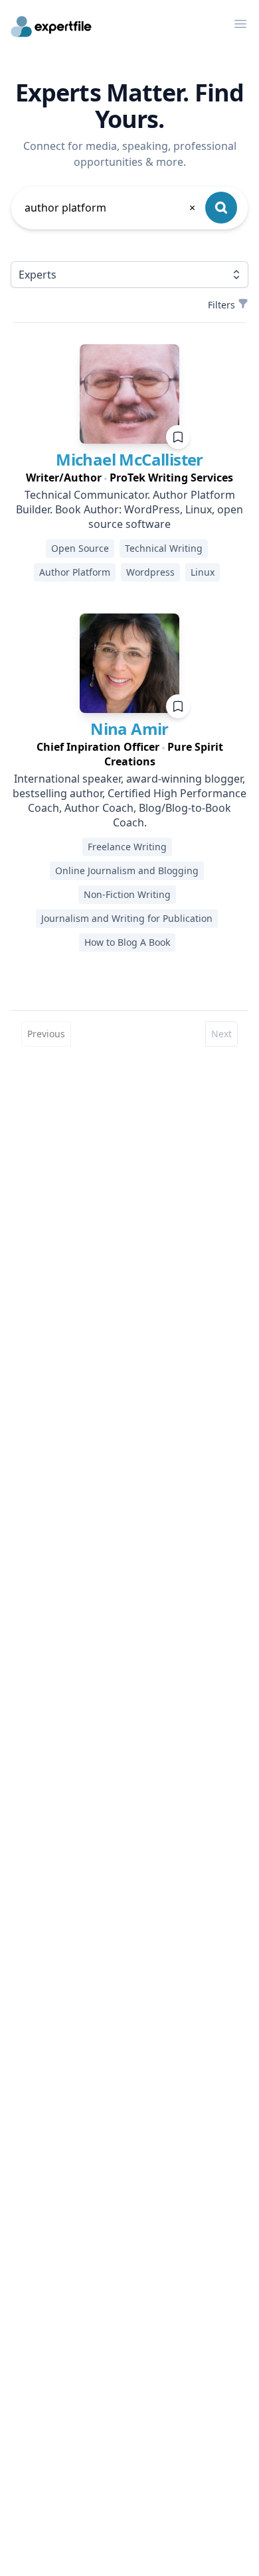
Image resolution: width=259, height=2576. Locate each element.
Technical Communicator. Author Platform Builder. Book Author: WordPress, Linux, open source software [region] (129, 509)
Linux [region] (203, 572)
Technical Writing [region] (164, 548)
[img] (129, 394)
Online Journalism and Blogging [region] (127, 870)
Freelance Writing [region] (127, 847)
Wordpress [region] (150, 572)
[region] (129, 478)
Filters (221, 305)
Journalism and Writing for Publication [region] (127, 918)
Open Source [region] (80, 548)
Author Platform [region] (75, 572)
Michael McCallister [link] (129, 459)
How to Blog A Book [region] (127, 942)
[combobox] (111, 208)
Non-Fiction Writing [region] (127, 894)
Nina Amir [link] (129, 729)
